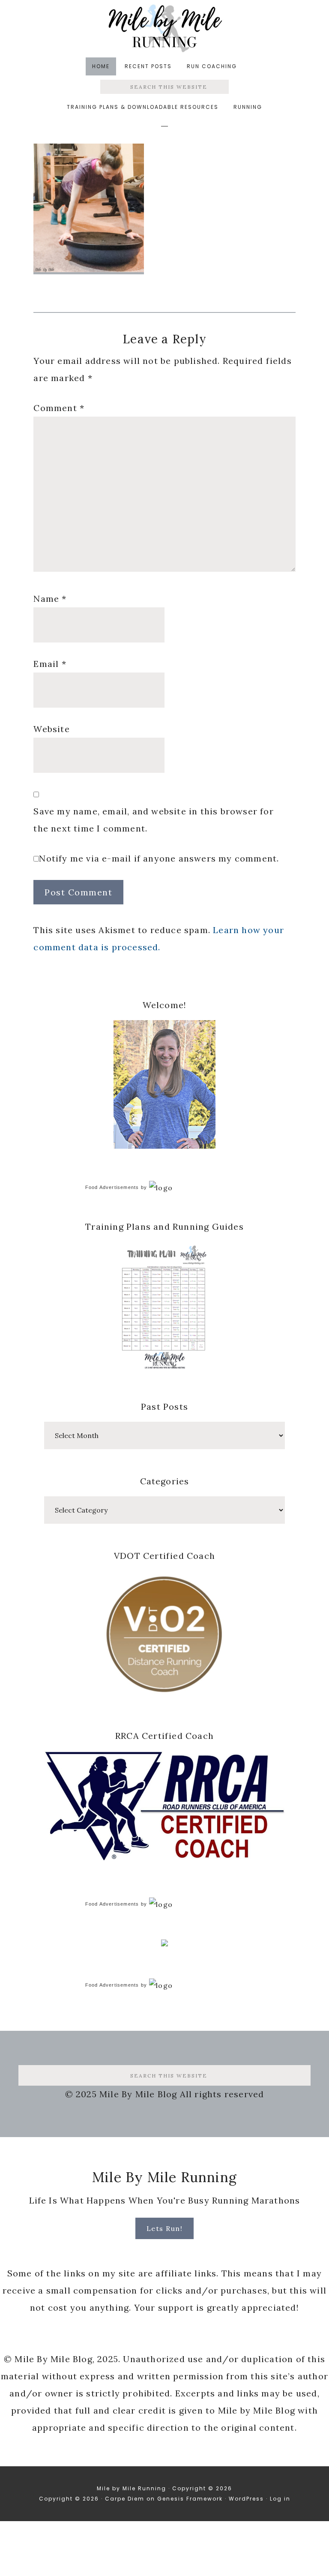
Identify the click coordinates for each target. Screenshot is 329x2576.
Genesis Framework (190, 2499)
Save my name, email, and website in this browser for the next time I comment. (153, 820)
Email (50, 664)
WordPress (246, 2499)
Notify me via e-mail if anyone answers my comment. (159, 858)
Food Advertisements (112, 1187)
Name (50, 599)
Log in (280, 2499)
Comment (59, 408)
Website (51, 729)
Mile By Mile (164, 28)
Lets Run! (165, 2228)
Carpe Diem (125, 2499)
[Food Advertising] (164, 1944)
